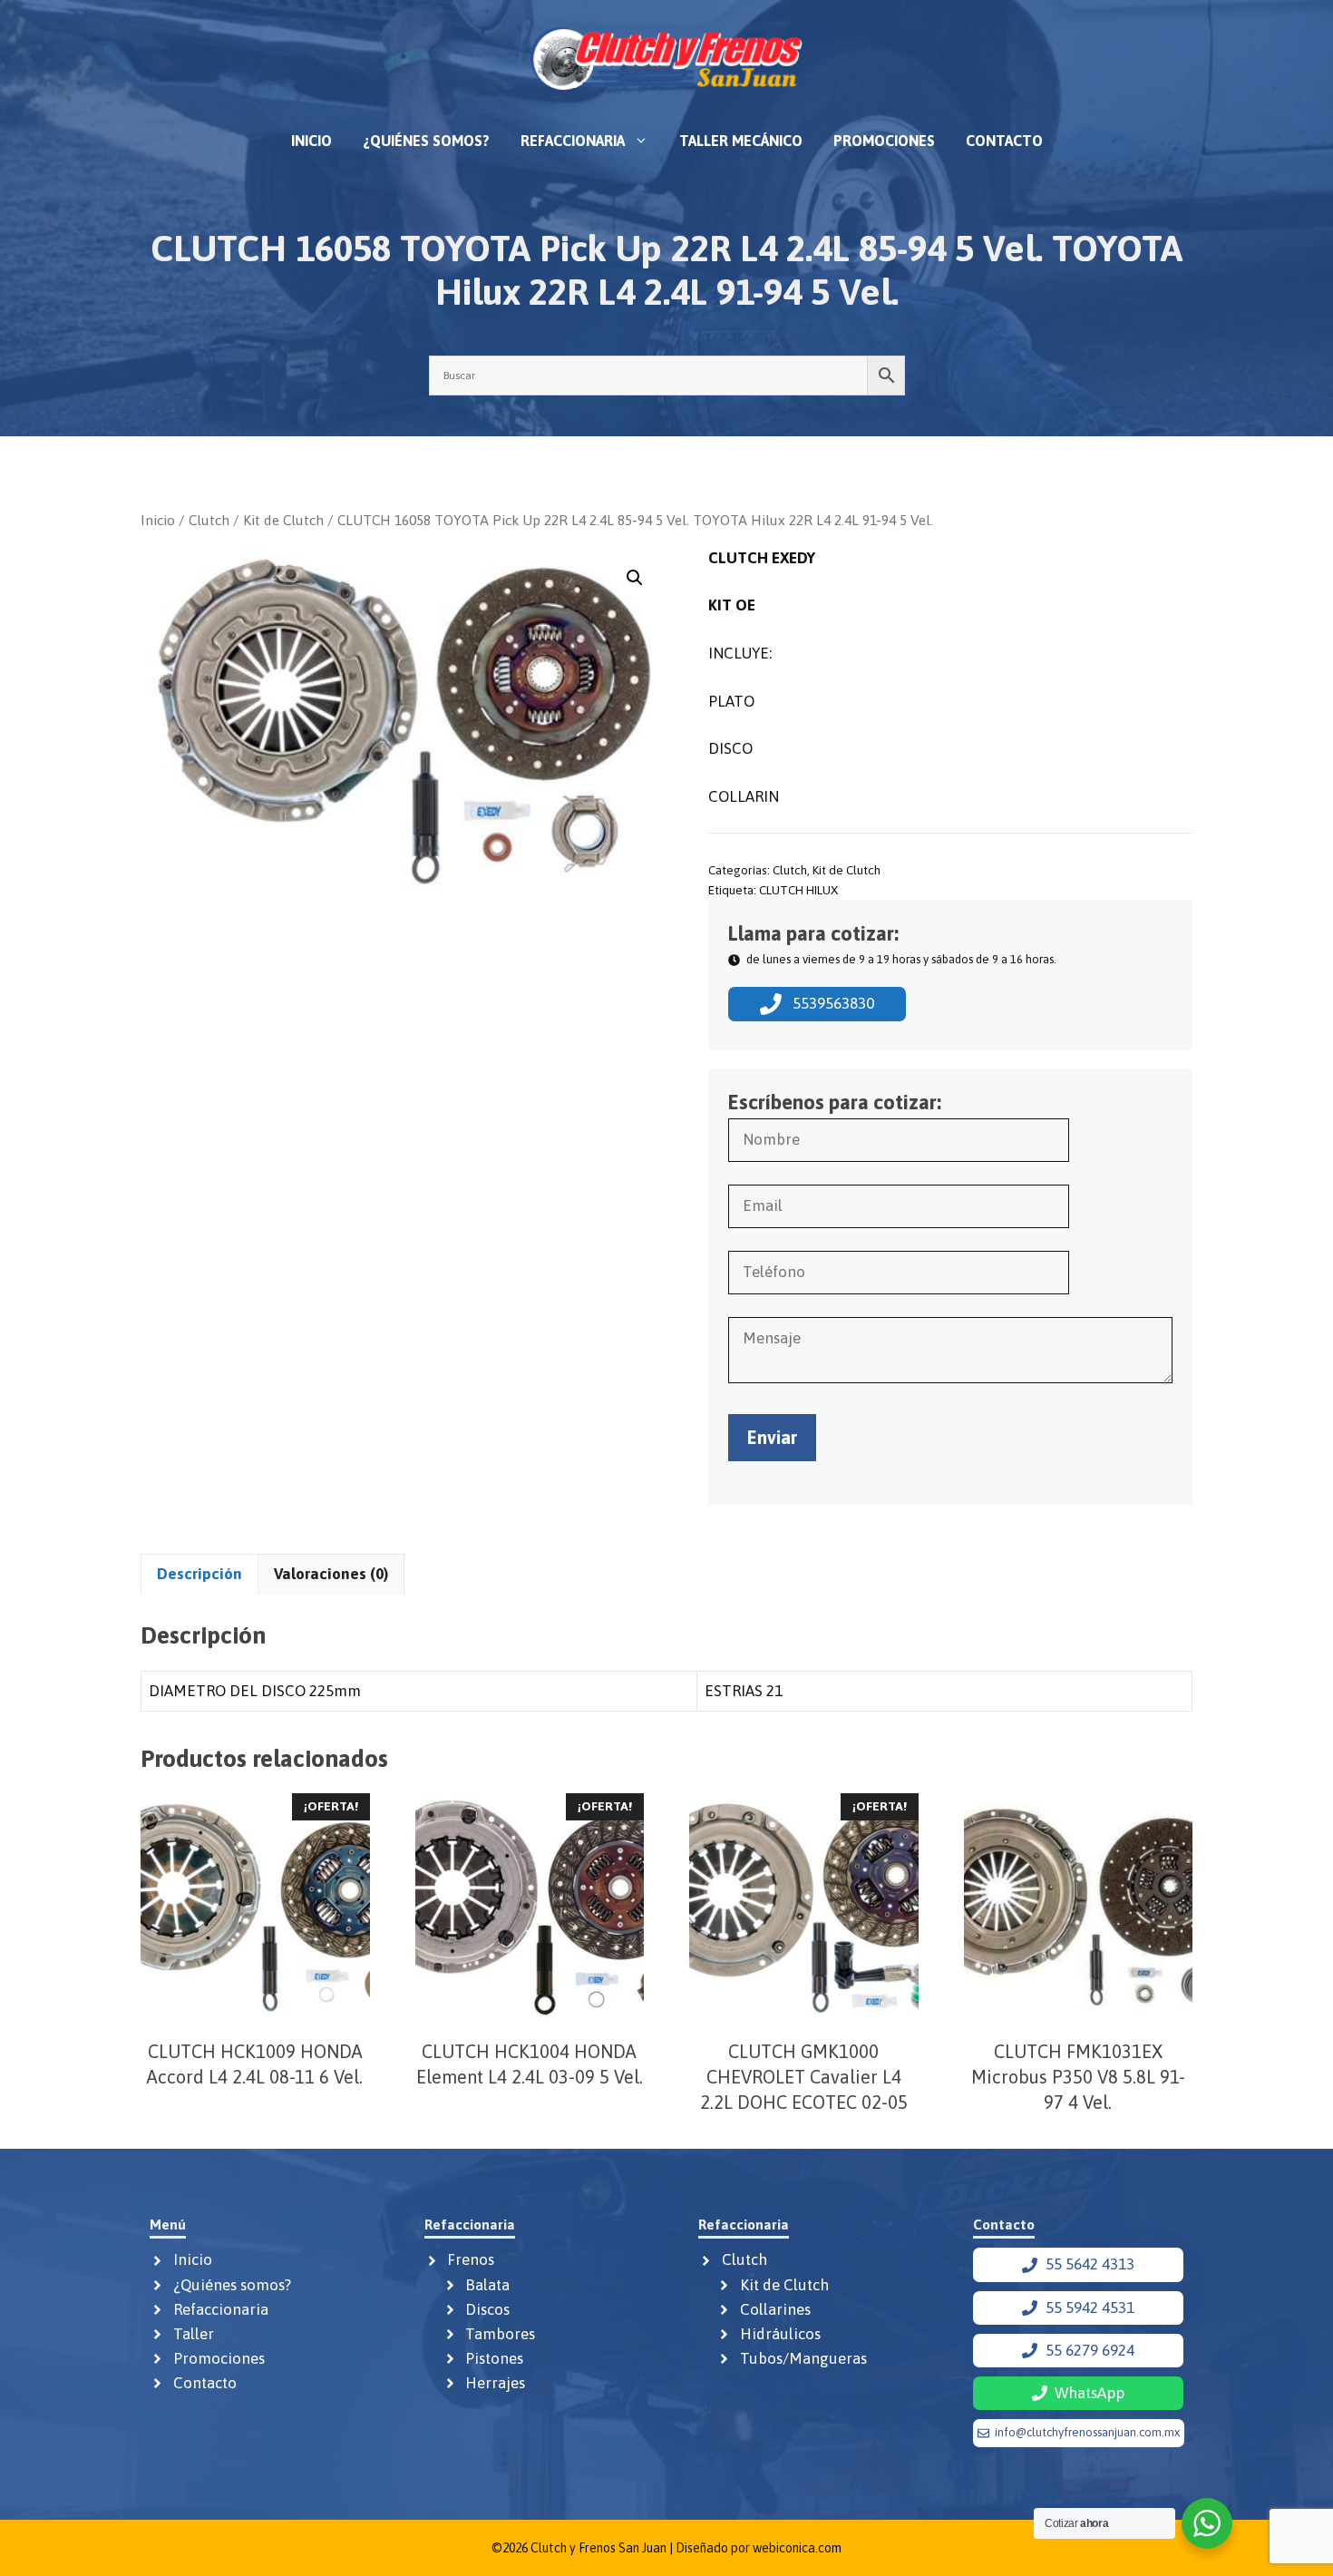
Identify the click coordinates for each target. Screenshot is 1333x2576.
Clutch (209, 520)
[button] (635, 578)
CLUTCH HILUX (798, 890)
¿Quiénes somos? (426, 141)
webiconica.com (797, 2548)
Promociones (884, 141)
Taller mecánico (741, 141)
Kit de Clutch (283, 520)
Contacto (1004, 141)
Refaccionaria (573, 141)
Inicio (311, 141)
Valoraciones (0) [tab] (331, 1574)
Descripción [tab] (199, 1574)
